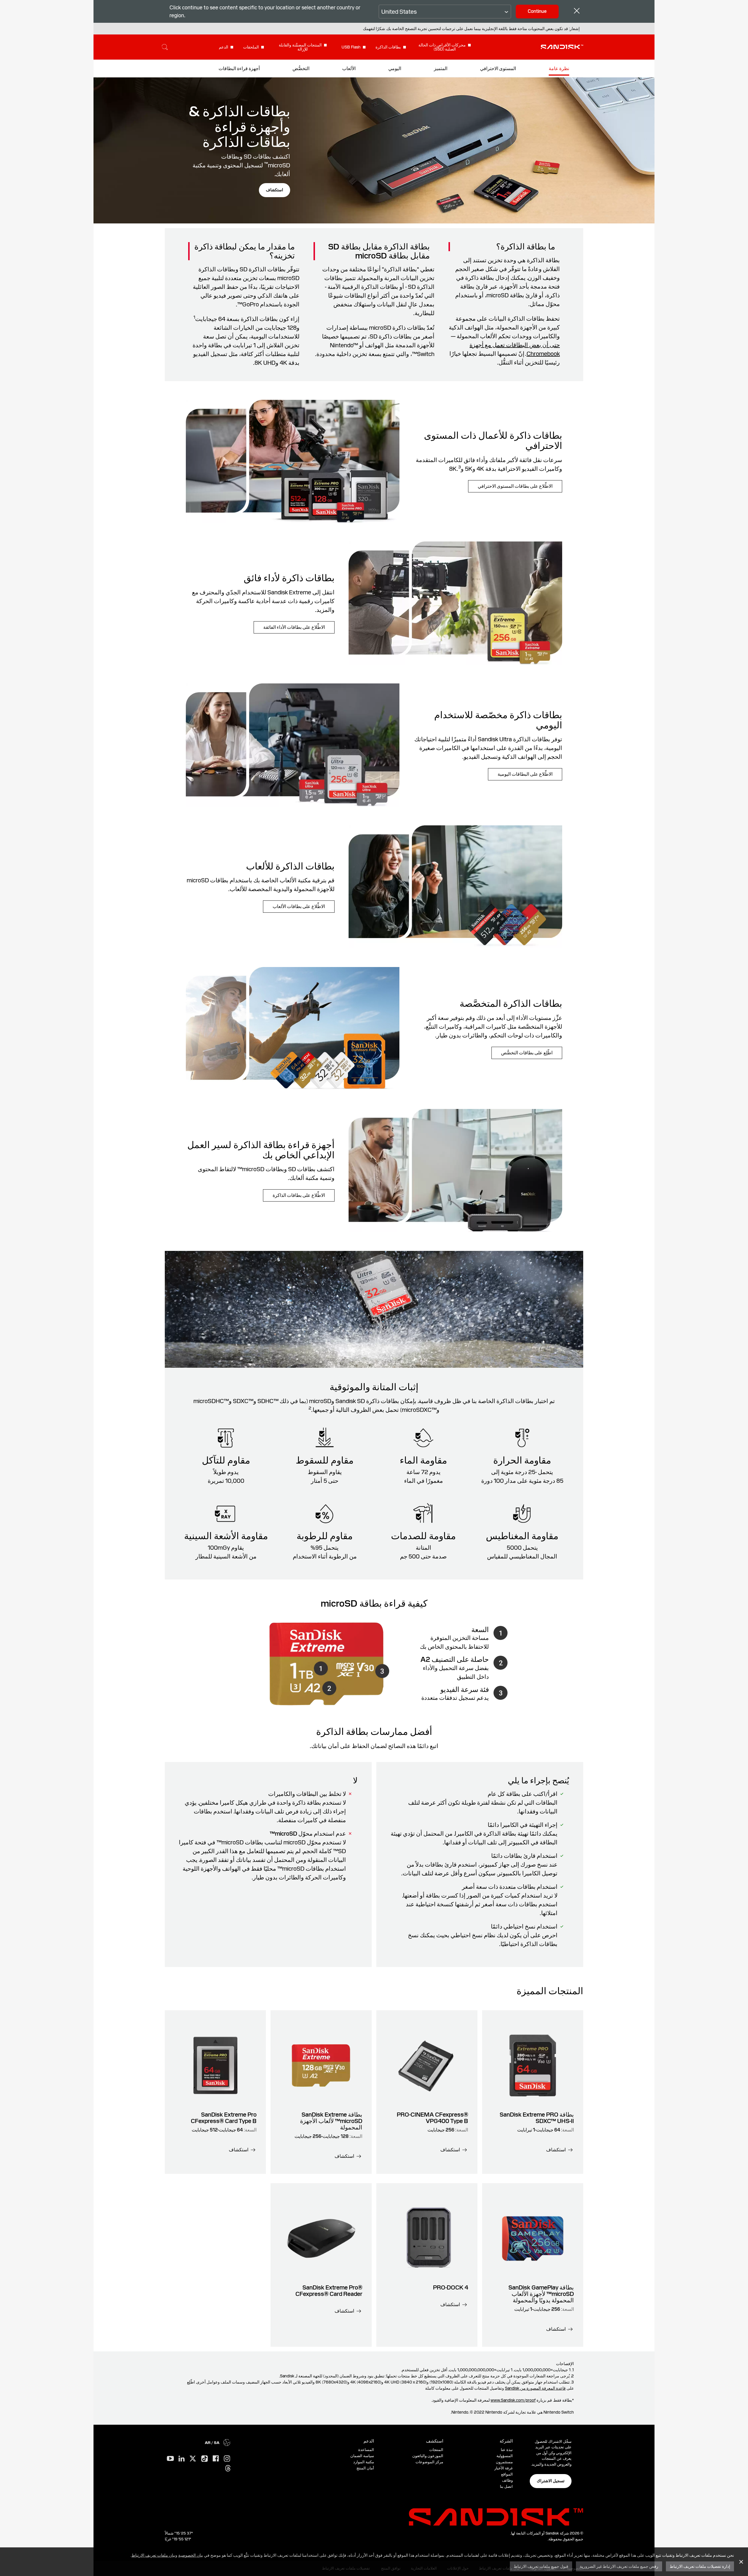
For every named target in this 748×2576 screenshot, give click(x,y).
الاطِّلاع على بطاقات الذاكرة (299, 1195)
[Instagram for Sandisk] (227, 2459)
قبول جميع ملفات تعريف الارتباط (541, 2566)
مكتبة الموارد (364, 2462)
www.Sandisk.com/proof (513, 2400)
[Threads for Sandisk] (228, 2469)
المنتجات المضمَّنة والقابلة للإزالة (300, 47)
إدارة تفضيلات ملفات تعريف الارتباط (700, 2566)
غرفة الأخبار (504, 2468)
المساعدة (366, 2450)
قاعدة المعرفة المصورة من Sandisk (535, 2388)
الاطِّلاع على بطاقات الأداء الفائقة (294, 627)
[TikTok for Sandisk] (205, 2459)
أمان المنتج (365, 2468)
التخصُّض (301, 68)
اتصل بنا (506, 2486)
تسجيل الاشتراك (551, 2481)
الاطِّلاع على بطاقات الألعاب (299, 906)
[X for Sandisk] (193, 2459)
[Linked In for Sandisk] (182, 2459)
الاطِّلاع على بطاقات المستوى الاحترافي (515, 486)
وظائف (507, 2480)
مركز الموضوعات (429, 2462)
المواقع (507, 2474)
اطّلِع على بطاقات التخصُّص (527, 1053)
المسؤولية (505, 2456)
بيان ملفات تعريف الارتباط (153, 2555)
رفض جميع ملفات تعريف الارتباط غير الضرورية (619, 2566)
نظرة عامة (559, 68)
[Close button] (577, 12)
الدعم (224, 47)
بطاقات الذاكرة (388, 47)
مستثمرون (504, 2462)
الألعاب (349, 68)
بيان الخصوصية (191, 2555)
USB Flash (351, 47)
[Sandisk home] (562, 46)
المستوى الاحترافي (498, 68)
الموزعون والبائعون (428, 2456)
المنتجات (436, 2450)
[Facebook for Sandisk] (216, 2459)
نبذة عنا (507, 2450)
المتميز (441, 68)
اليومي (395, 68)
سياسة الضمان (362, 2456)
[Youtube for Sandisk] (170, 2459)
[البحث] (165, 47)
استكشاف (275, 190)
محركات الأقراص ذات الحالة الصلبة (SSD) (442, 47)
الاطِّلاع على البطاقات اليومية (525, 774)
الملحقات (251, 47)
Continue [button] (537, 11)
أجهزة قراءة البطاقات (239, 68)
